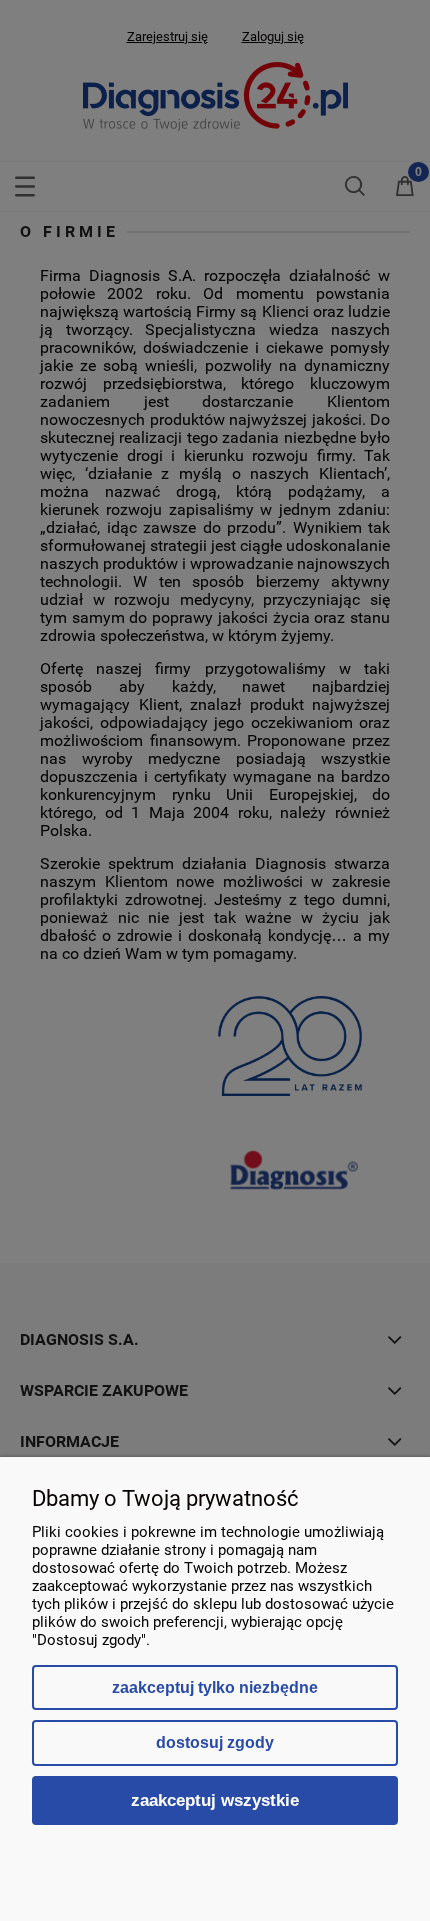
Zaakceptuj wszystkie (215, 1800)
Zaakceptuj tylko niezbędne (215, 1687)
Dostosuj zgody (215, 1742)
